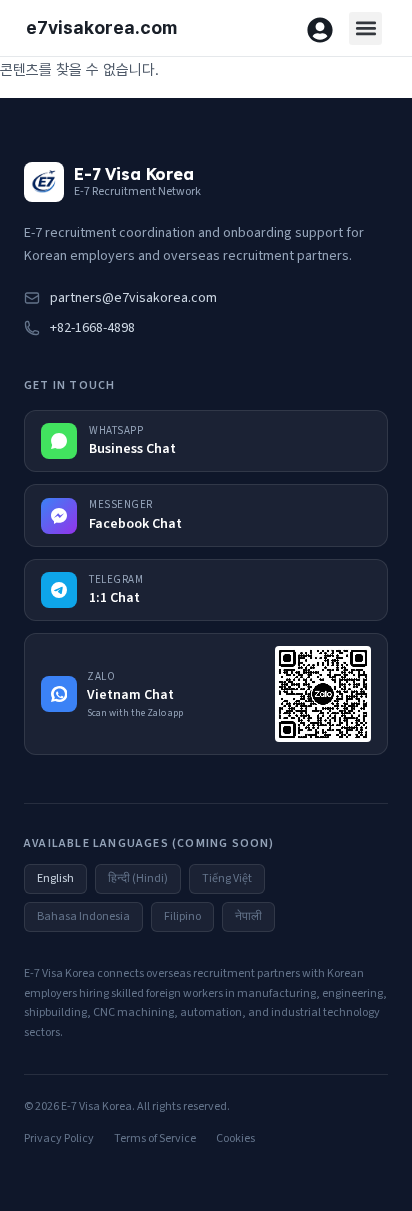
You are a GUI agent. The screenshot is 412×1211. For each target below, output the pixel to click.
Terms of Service (155, 1139)
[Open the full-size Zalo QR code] (323, 694)
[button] (365, 28)
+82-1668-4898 (92, 328)
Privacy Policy (59, 1139)
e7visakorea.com (101, 27)
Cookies (235, 1139)
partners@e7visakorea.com (133, 298)
